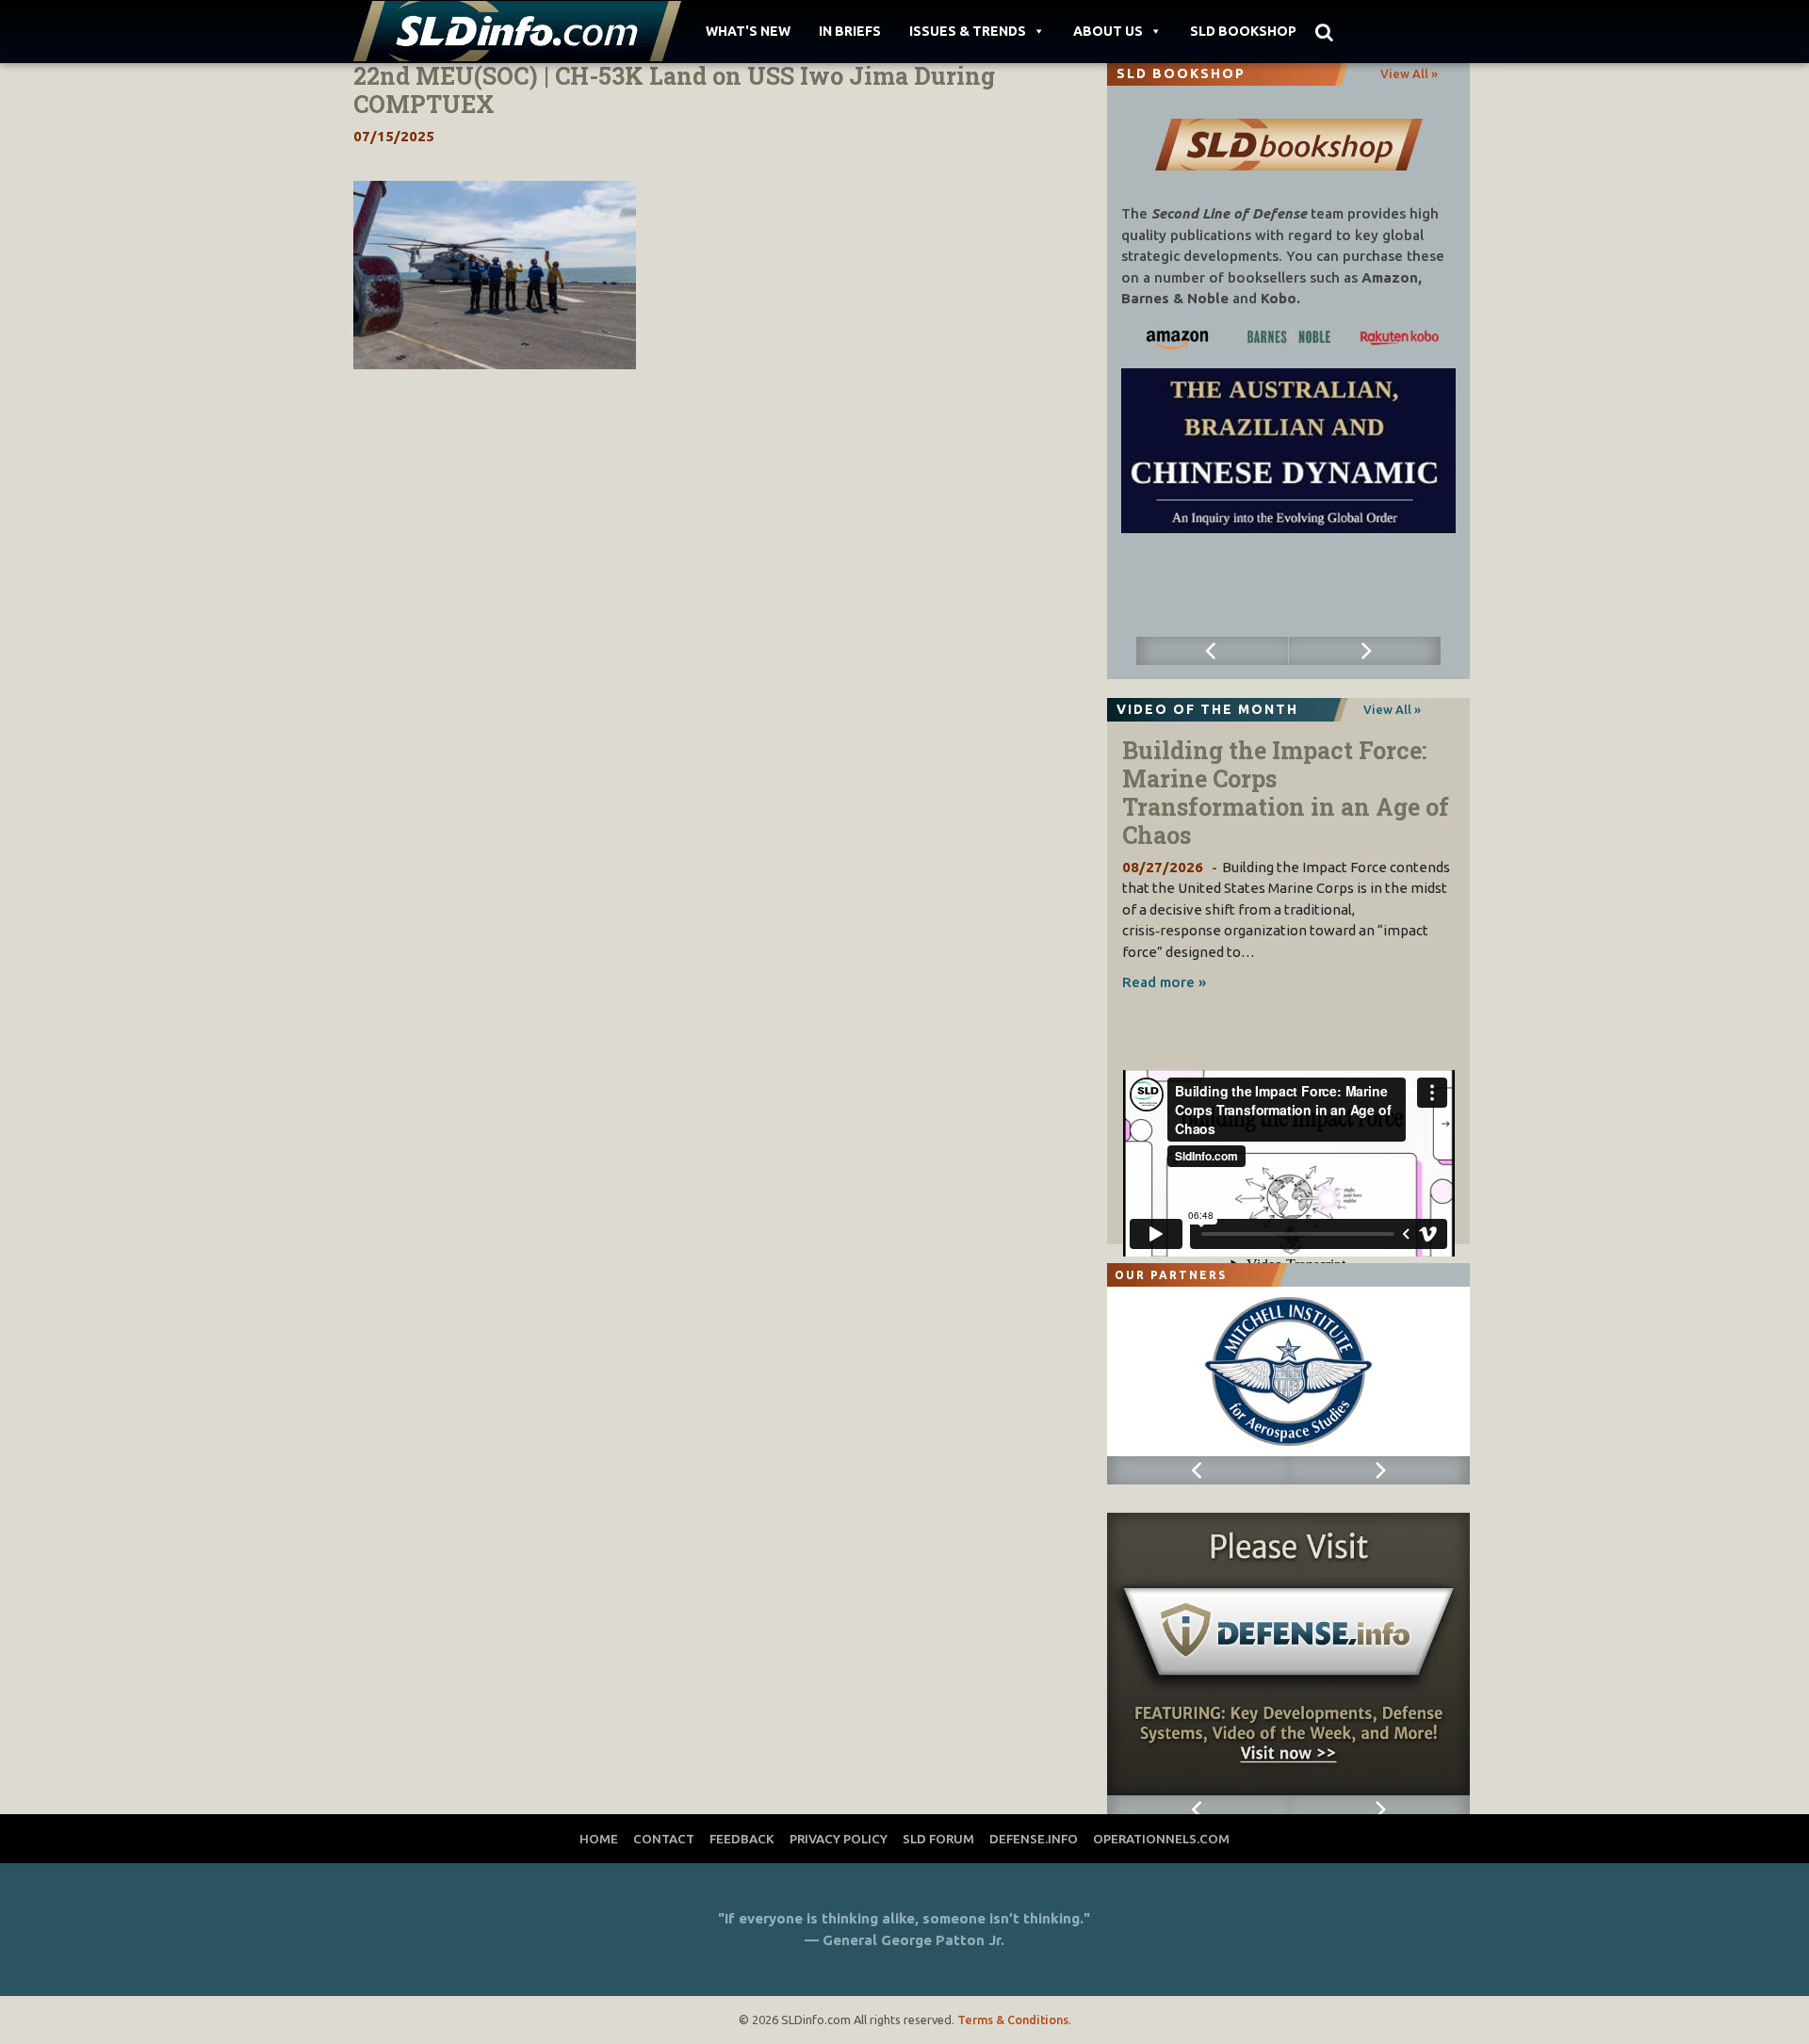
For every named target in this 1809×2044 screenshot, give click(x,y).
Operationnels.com (1161, 1839)
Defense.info (1034, 1839)
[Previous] (1213, 651)
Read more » (1164, 982)
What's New (748, 31)
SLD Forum (938, 1839)
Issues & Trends (968, 31)
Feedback (742, 1839)
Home (599, 1839)
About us (1108, 31)
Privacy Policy (839, 1839)
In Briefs (850, 31)
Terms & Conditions (1013, 2020)
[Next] (1365, 651)
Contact (664, 1839)
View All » (1409, 73)
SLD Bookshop (1243, 31)
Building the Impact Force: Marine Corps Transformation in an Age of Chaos (1286, 793)
